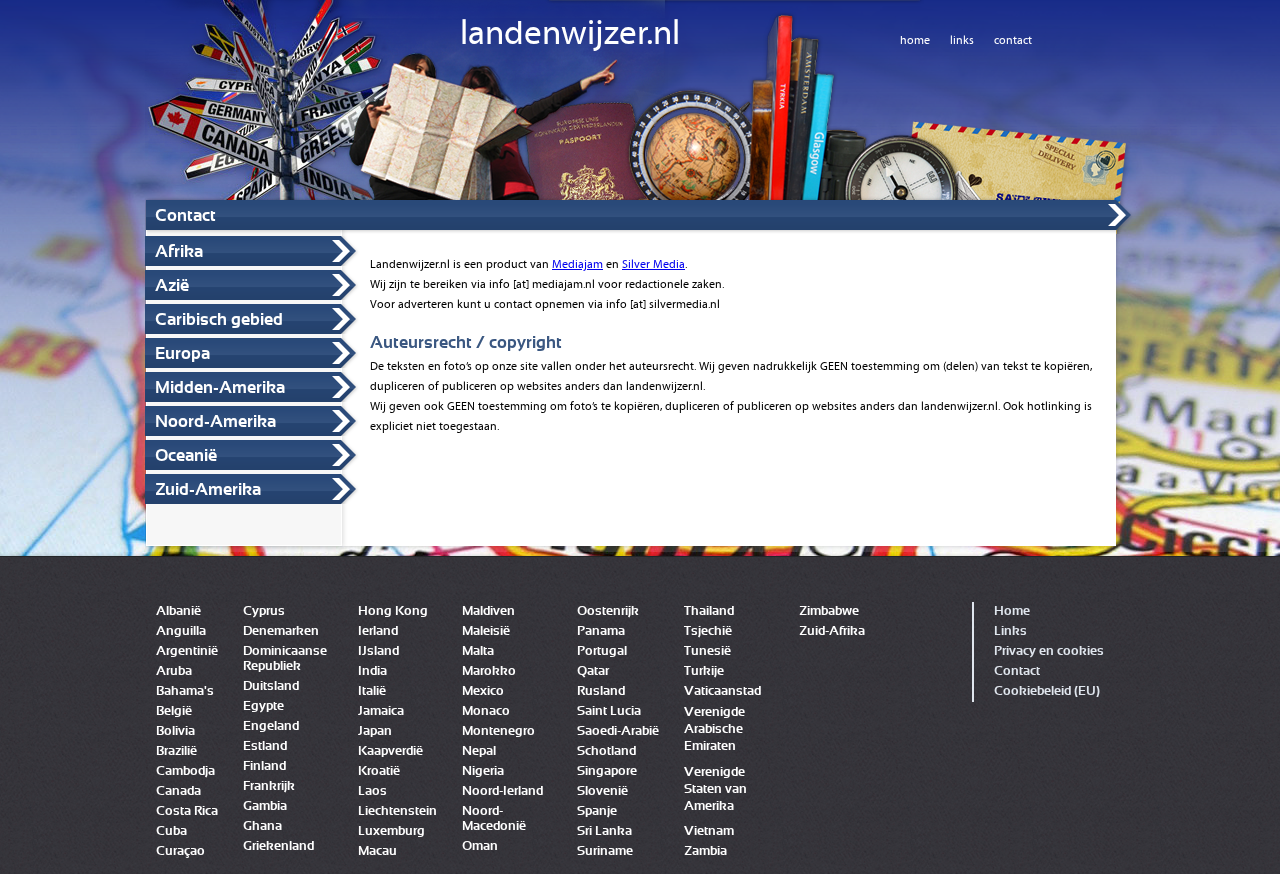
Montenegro (498, 731)
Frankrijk (269, 786)
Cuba (171, 831)
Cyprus (264, 611)
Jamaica (381, 711)
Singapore (607, 771)
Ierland (378, 631)
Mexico (483, 691)
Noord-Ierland (502, 791)
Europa (182, 353)
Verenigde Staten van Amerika (715, 789)
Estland (265, 746)
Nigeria (483, 771)
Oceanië (186, 455)
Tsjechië (708, 631)
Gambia (265, 806)
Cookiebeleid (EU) (1047, 691)
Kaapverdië (390, 751)
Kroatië (379, 771)
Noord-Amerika (215, 421)
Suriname (605, 851)
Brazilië (176, 751)
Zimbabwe (829, 611)
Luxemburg (391, 831)
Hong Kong (393, 611)
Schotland (606, 751)
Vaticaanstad (722, 691)
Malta (478, 651)
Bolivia (175, 731)
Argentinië (187, 651)
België (174, 711)
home (915, 40)
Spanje (597, 811)
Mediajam (577, 264)
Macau (377, 851)
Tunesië (707, 651)
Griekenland (278, 846)
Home (1012, 611)
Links (1010, 631)
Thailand (709, 611)
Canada (178, 791)
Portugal (602, 651)
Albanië (178, 611)
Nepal (479, 751)
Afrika (179, 251)
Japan (375, 731)
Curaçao (180, 851)
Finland (264, 766)
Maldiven (488, 611)
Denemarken (281, 631)
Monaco (486, 711)
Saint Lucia (609, 711)
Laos (372, 791)
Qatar (593, 671)
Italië (372, 691)
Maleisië (486, 631)
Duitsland (271, 686)
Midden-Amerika (220, 387)
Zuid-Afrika (832, 631)
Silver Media (653, 264)
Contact (1017, 671)
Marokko (489, 671)
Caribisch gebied (219, 319)
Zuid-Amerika (208, 489)
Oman (480, 846)
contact (1013, 40)
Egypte (263, 706)
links (962, 40)
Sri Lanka (604, 831)
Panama (601, 631)
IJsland (378, 651)
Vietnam (709, 831)
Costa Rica (187, 811)
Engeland (271, 726)
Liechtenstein (397, 811)
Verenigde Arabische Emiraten (714, 729)
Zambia (705, 851)
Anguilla (181, 631)
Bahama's (185, 691)
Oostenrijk (608, 611)
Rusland (601, 691)
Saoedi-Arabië (618, 731)
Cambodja (185, 771)
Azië (172, 285)
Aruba (174, 671)
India (372, 671)
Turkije (704, 671)
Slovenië (602, 791)
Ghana (262, 826)
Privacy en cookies (1049, 651)
